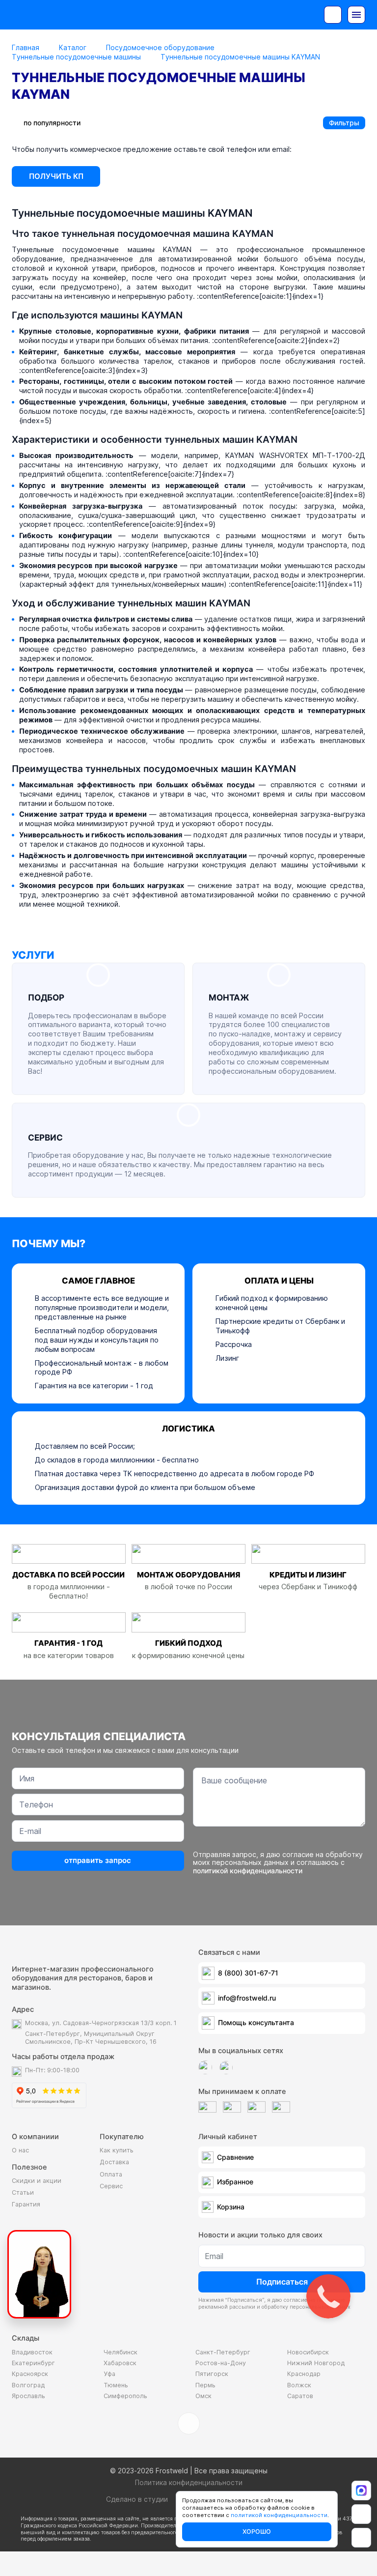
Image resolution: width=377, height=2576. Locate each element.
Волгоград (28, 2385)
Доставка (114, 2162)
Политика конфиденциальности (189, 2482)
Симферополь (125, 2396)
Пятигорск (212, 2374)
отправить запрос (98, 1860)
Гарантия (26, 2204)
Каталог (73, 47)
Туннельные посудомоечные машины (76, 57)
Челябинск (121, 2352)
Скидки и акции (37, 2181)
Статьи (23, 2192)
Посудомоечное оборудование (160, 47)
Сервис (111, 2186)
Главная (26, 47)
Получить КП (56, 176)
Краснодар (304, 2374)
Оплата (111, 2174)
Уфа (109, 2374)
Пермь (205, 2385)
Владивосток (32, 2352)
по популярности (52, 123)
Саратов (300, 2396)
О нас (20, 2150)
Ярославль (28, 2396)
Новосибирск (308, 2352)
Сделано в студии (137, 2499)
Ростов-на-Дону (221, 2363)
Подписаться (282, 2282)
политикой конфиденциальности (248, 1871)
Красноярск (30, 2374)
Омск (203, 2396)
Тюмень (116, 2385)
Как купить (117, 2150)
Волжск (299, 2385)
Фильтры (344, 123)
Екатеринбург (33, 2363)
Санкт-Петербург (223, 2352)
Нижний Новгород (316, 2363)
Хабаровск (120, 2363)
